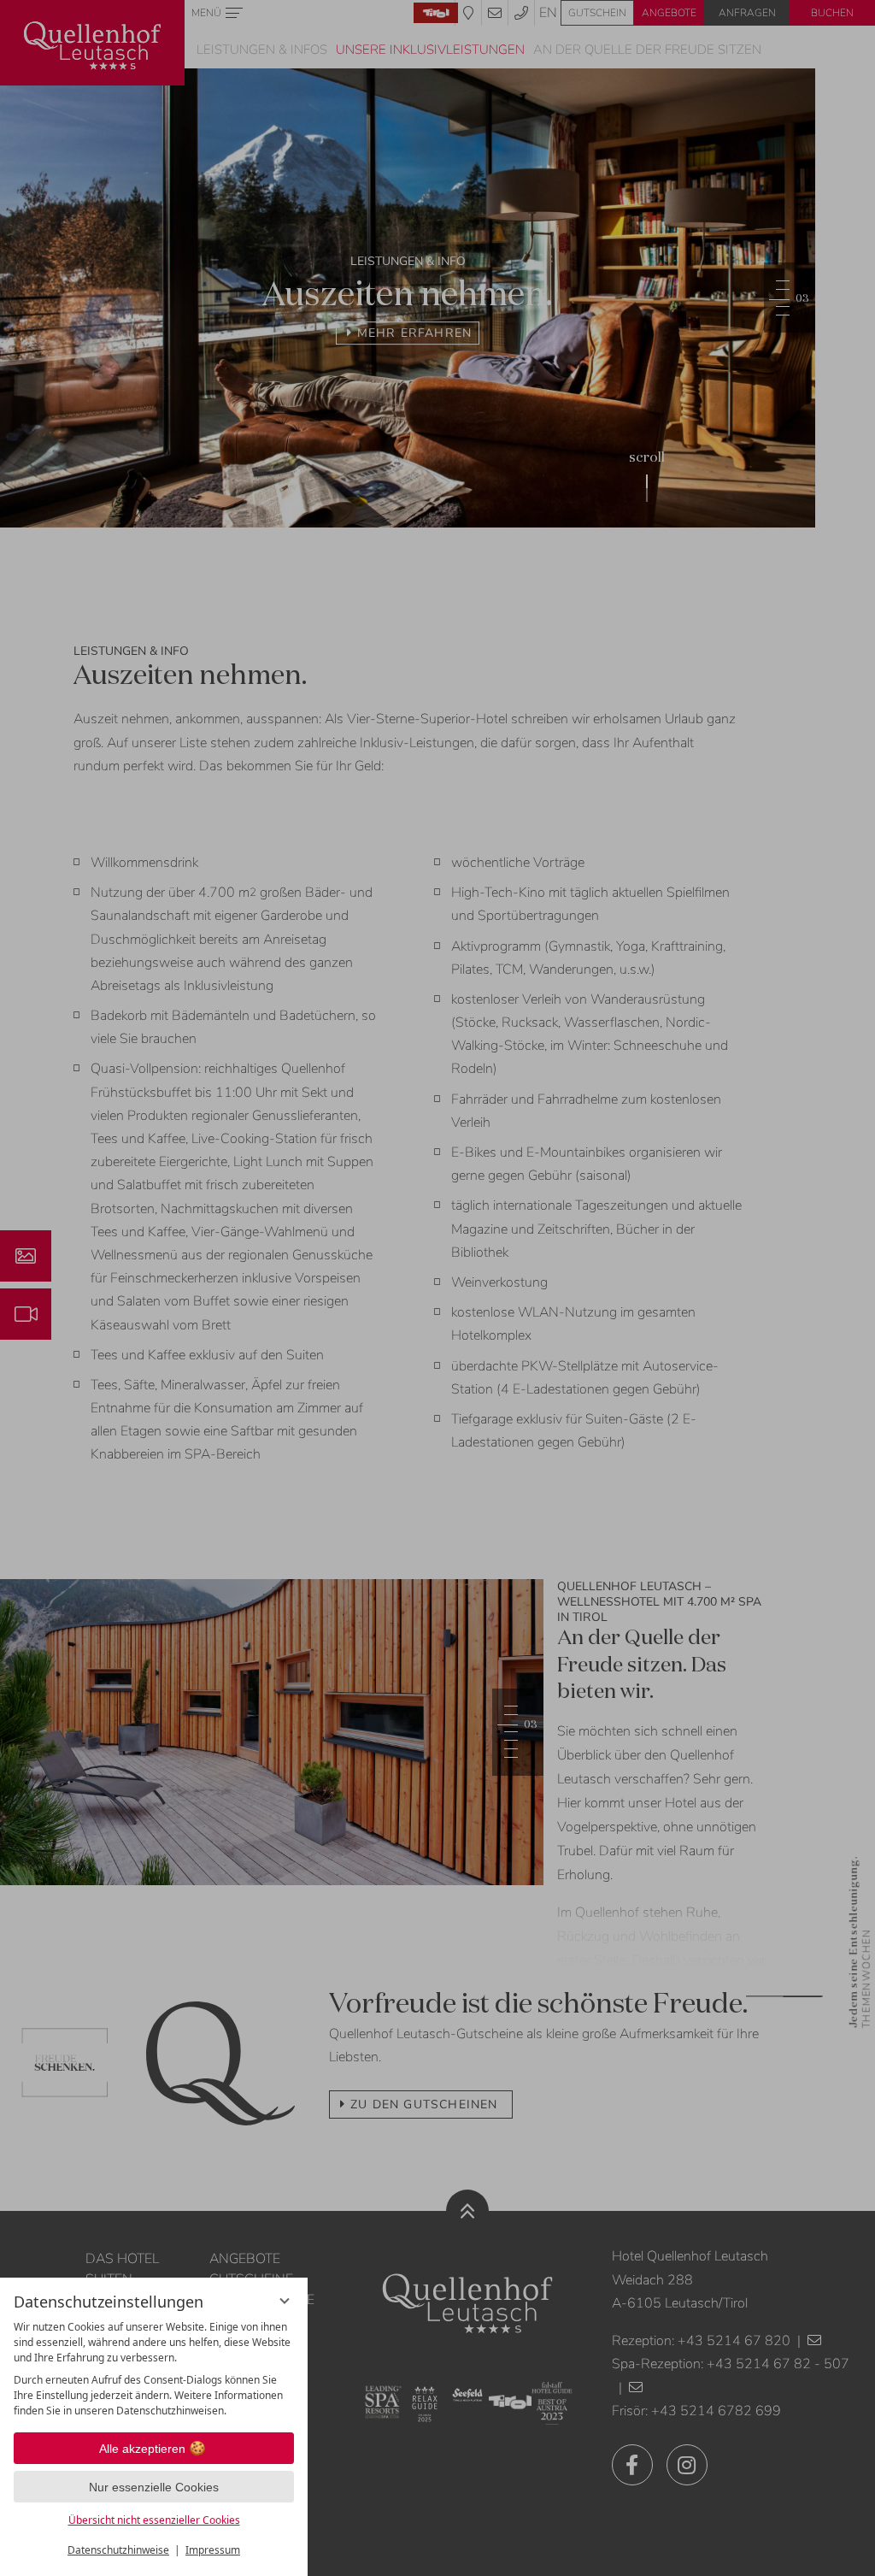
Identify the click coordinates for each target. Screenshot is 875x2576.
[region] (154, 2369)
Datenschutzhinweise (118, 2550)
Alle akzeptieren (142, 2449)
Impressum (213, 2550)
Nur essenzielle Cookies (154, 2487)
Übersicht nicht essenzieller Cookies (154, 2520)
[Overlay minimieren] (285, 2301)
